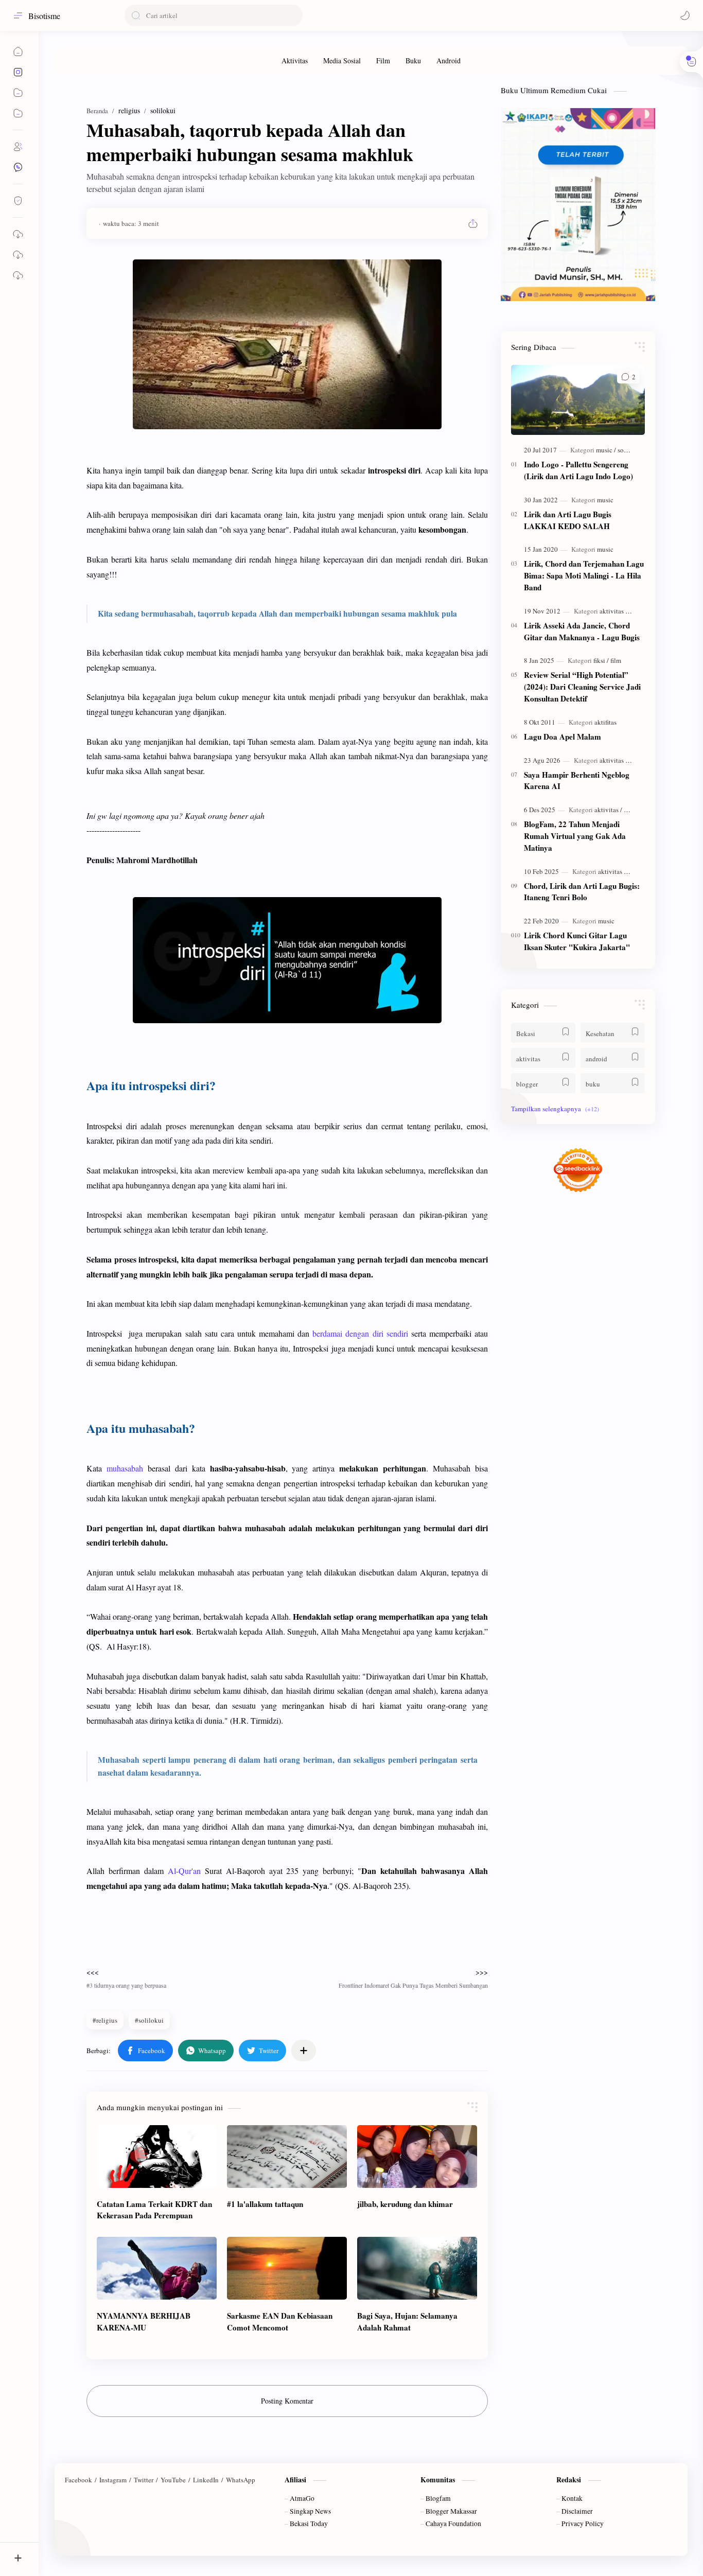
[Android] (449, 60)
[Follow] (18, 201)
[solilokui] (630, 450)
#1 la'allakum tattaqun (265, 2204)
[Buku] (413, 60)
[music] (606, 450)
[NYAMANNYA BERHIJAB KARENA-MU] (157, 2268)
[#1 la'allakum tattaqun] (287, 2157)
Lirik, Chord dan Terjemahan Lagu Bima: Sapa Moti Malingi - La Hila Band (584, 575)
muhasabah (125, 1468)
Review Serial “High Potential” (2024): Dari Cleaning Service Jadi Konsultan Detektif (582, 687)
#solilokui (149, 2020)
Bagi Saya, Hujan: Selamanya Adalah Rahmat (407, 2321)
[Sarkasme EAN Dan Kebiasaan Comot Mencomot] (287, 2268)
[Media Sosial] (342, 60)
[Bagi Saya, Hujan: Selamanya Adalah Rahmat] (417, 2268)
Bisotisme (44, 16)
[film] (616, 660)
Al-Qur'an (184, 1871)
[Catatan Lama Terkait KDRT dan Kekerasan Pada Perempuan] (157, 2157)
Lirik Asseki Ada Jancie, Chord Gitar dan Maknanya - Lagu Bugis (582, 631)
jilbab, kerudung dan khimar (405, 2204)
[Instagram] (113, 2480)
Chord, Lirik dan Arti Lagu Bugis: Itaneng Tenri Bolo (582, 892)
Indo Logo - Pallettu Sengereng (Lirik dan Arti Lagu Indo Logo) (578, 470)
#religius (105, 2020)
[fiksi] (601, 660)
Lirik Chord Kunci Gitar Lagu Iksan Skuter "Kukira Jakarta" (577, 941)
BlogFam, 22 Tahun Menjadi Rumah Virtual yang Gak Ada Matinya (575, 836)
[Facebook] (78, 2480)
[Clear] (293, 15)
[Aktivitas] (295, 60)
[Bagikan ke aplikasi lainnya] (304, 2051)
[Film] (383, 60)
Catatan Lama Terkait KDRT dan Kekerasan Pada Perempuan (154, 2210)
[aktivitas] (613, 611)
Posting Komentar (287, 2401)
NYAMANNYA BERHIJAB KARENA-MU (144, 2321)
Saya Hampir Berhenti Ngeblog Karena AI (577, 781)
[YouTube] (173, 2480)
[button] (685, 15)
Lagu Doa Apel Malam (563, 737)
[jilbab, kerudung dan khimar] (417, 2157)
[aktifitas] (605, 722)
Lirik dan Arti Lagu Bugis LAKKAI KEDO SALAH (568, 520)
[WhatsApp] (241, 2480)
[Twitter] (144, 2480)
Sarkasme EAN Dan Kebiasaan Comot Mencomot (280, 2321)
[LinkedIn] (206, 2480)
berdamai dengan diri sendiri (360, 1333)
